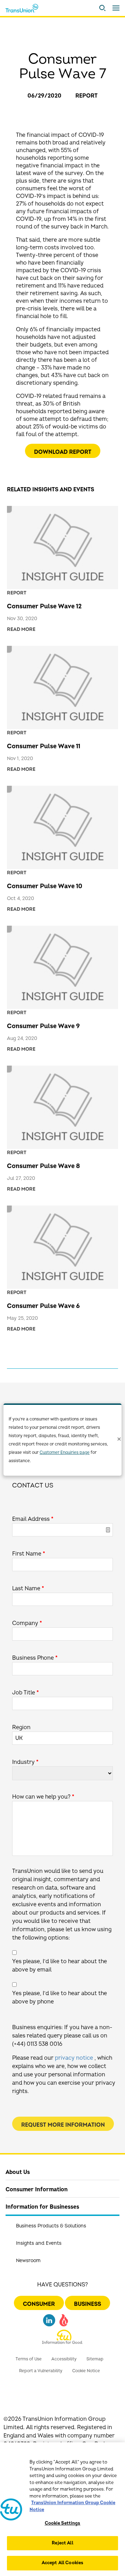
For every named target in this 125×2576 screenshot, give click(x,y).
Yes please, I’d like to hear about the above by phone (60, 1998)
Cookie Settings (63, 2523)
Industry (25, 1762)
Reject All (62, 2543)
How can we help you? (43, 1797)
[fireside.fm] (64, 2323)
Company (27, 1623)
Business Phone (35, 1658)
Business (87, 2304)
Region (21, 1727)
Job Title (26, 1693)
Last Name (28, 1589)
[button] (102, 8)
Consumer (39, 2304)
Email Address (33, 1519)
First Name (29, 1554)
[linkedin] (49, 2323)
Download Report (63, 452)
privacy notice (74, 2058)
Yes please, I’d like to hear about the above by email (60, 1966)
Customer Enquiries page (65, 1453)
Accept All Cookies (62, 2563)
